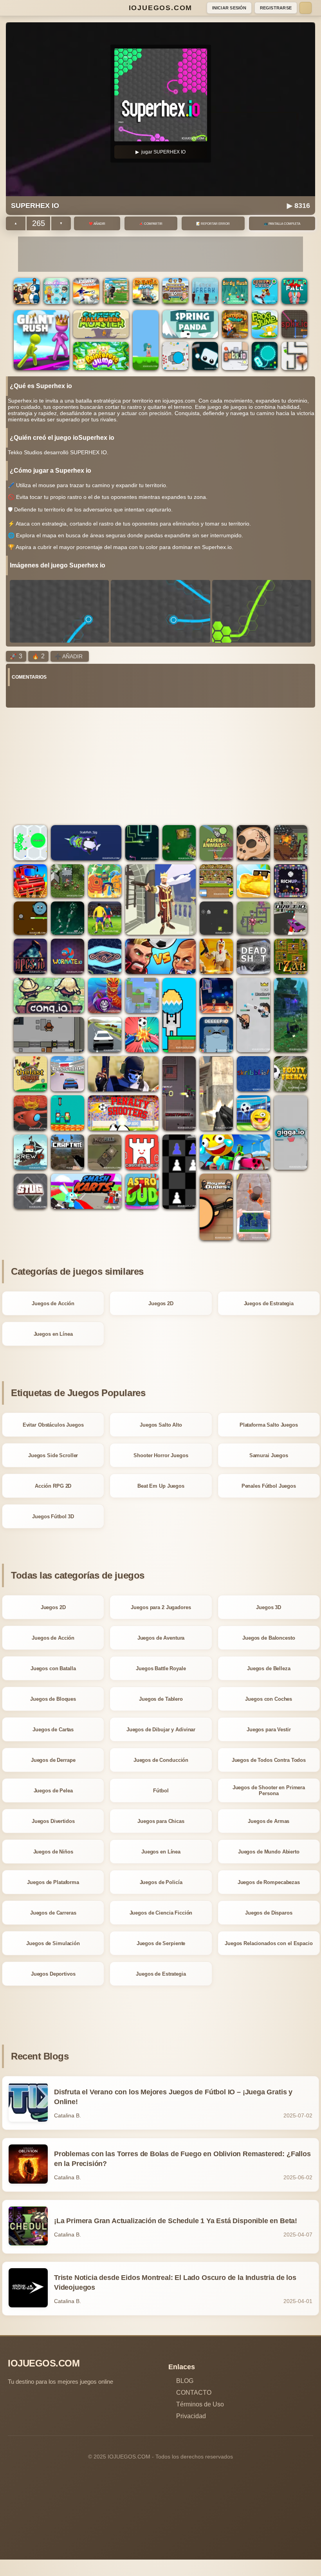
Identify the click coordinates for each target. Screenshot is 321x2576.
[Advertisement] (160, 254)
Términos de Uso (200, 2404)
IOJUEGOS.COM (161, 8)
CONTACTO (194, 2393)
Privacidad (191, 2416)
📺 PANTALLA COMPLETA (282, 224)
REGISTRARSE (276, 8)
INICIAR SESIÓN (229, 8)
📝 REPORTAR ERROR (213, 224)
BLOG (185, 2381)
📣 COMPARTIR (151, 224)
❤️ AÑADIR (97, 224)
